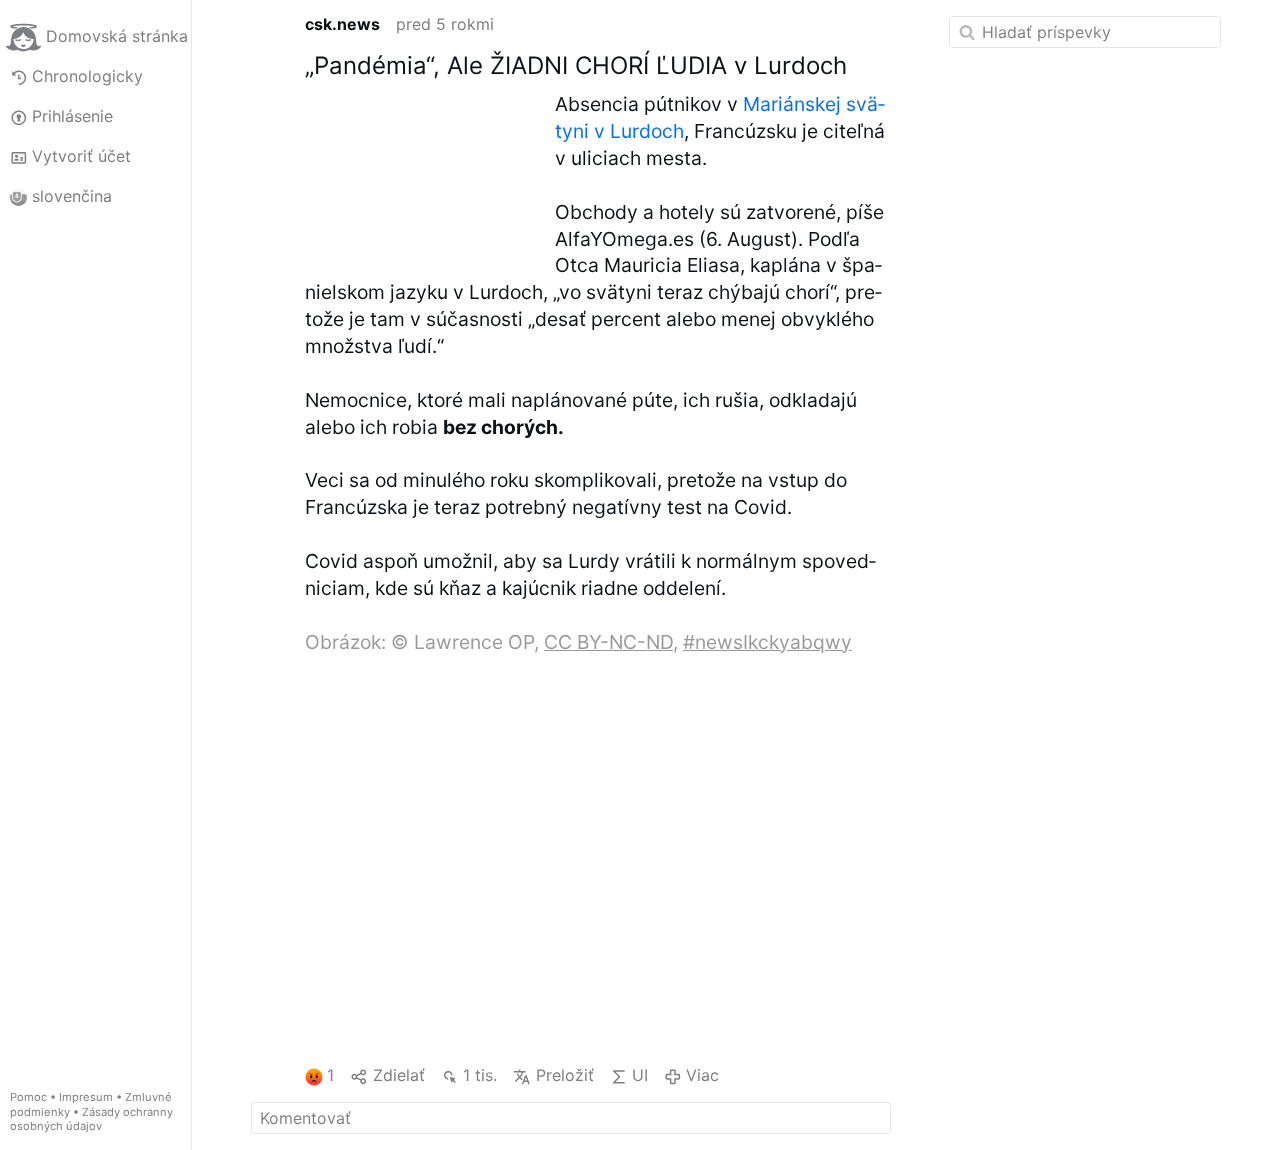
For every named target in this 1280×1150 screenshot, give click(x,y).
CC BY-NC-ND (608, 642)
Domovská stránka (117, 36)
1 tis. (480, 1075)
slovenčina (72, 196)
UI (640, 1075)
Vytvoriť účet (81, 156)
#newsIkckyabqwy (767, 642)
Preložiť (564, 1075)
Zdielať (398, 1075)
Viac (702, 1075)
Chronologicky (87, 76)
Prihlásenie (72, 116)
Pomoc (28, 1097)
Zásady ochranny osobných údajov (91, 1119)
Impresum (86, 1097)
